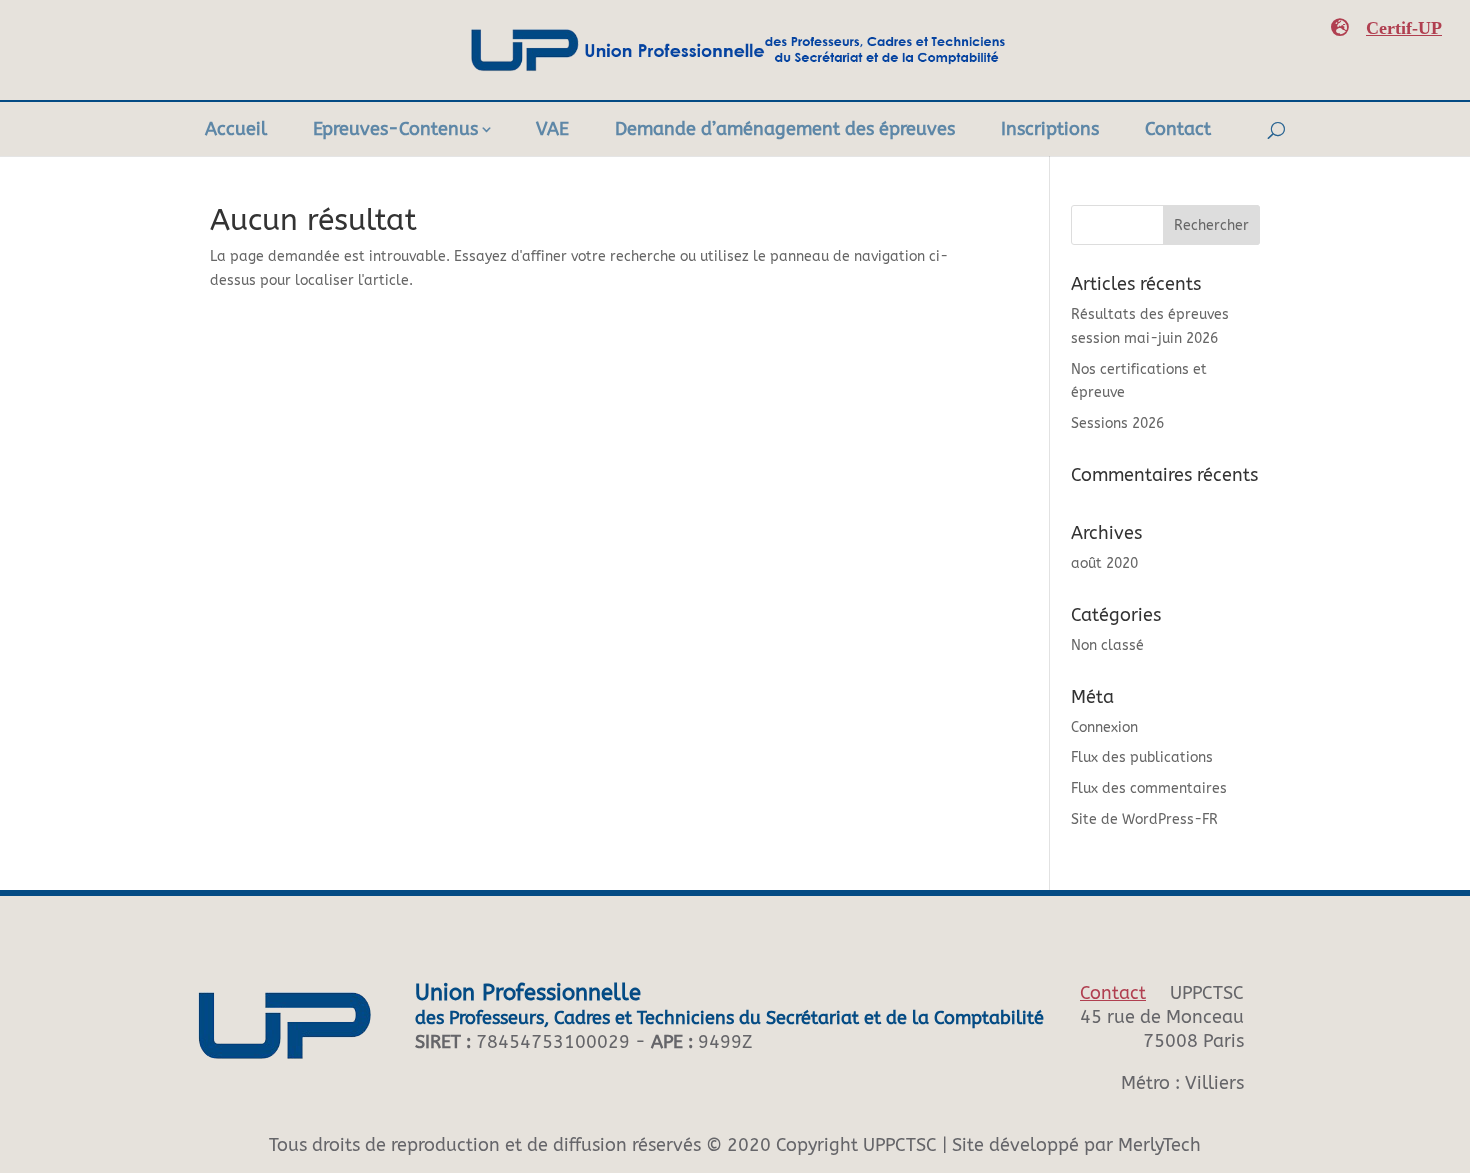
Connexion (1104, 727)
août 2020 (1104, 563)
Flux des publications (1142, 757)
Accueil (236, 129)
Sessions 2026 (1117, 423)
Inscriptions (1050, 129)
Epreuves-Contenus (395, 129)
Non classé (1107, 645)
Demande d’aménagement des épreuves (785, 129)
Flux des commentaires (1149, 788)
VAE (552, 129)
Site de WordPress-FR (1144, 819)
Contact (1178, 129)
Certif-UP (1404, 27)
